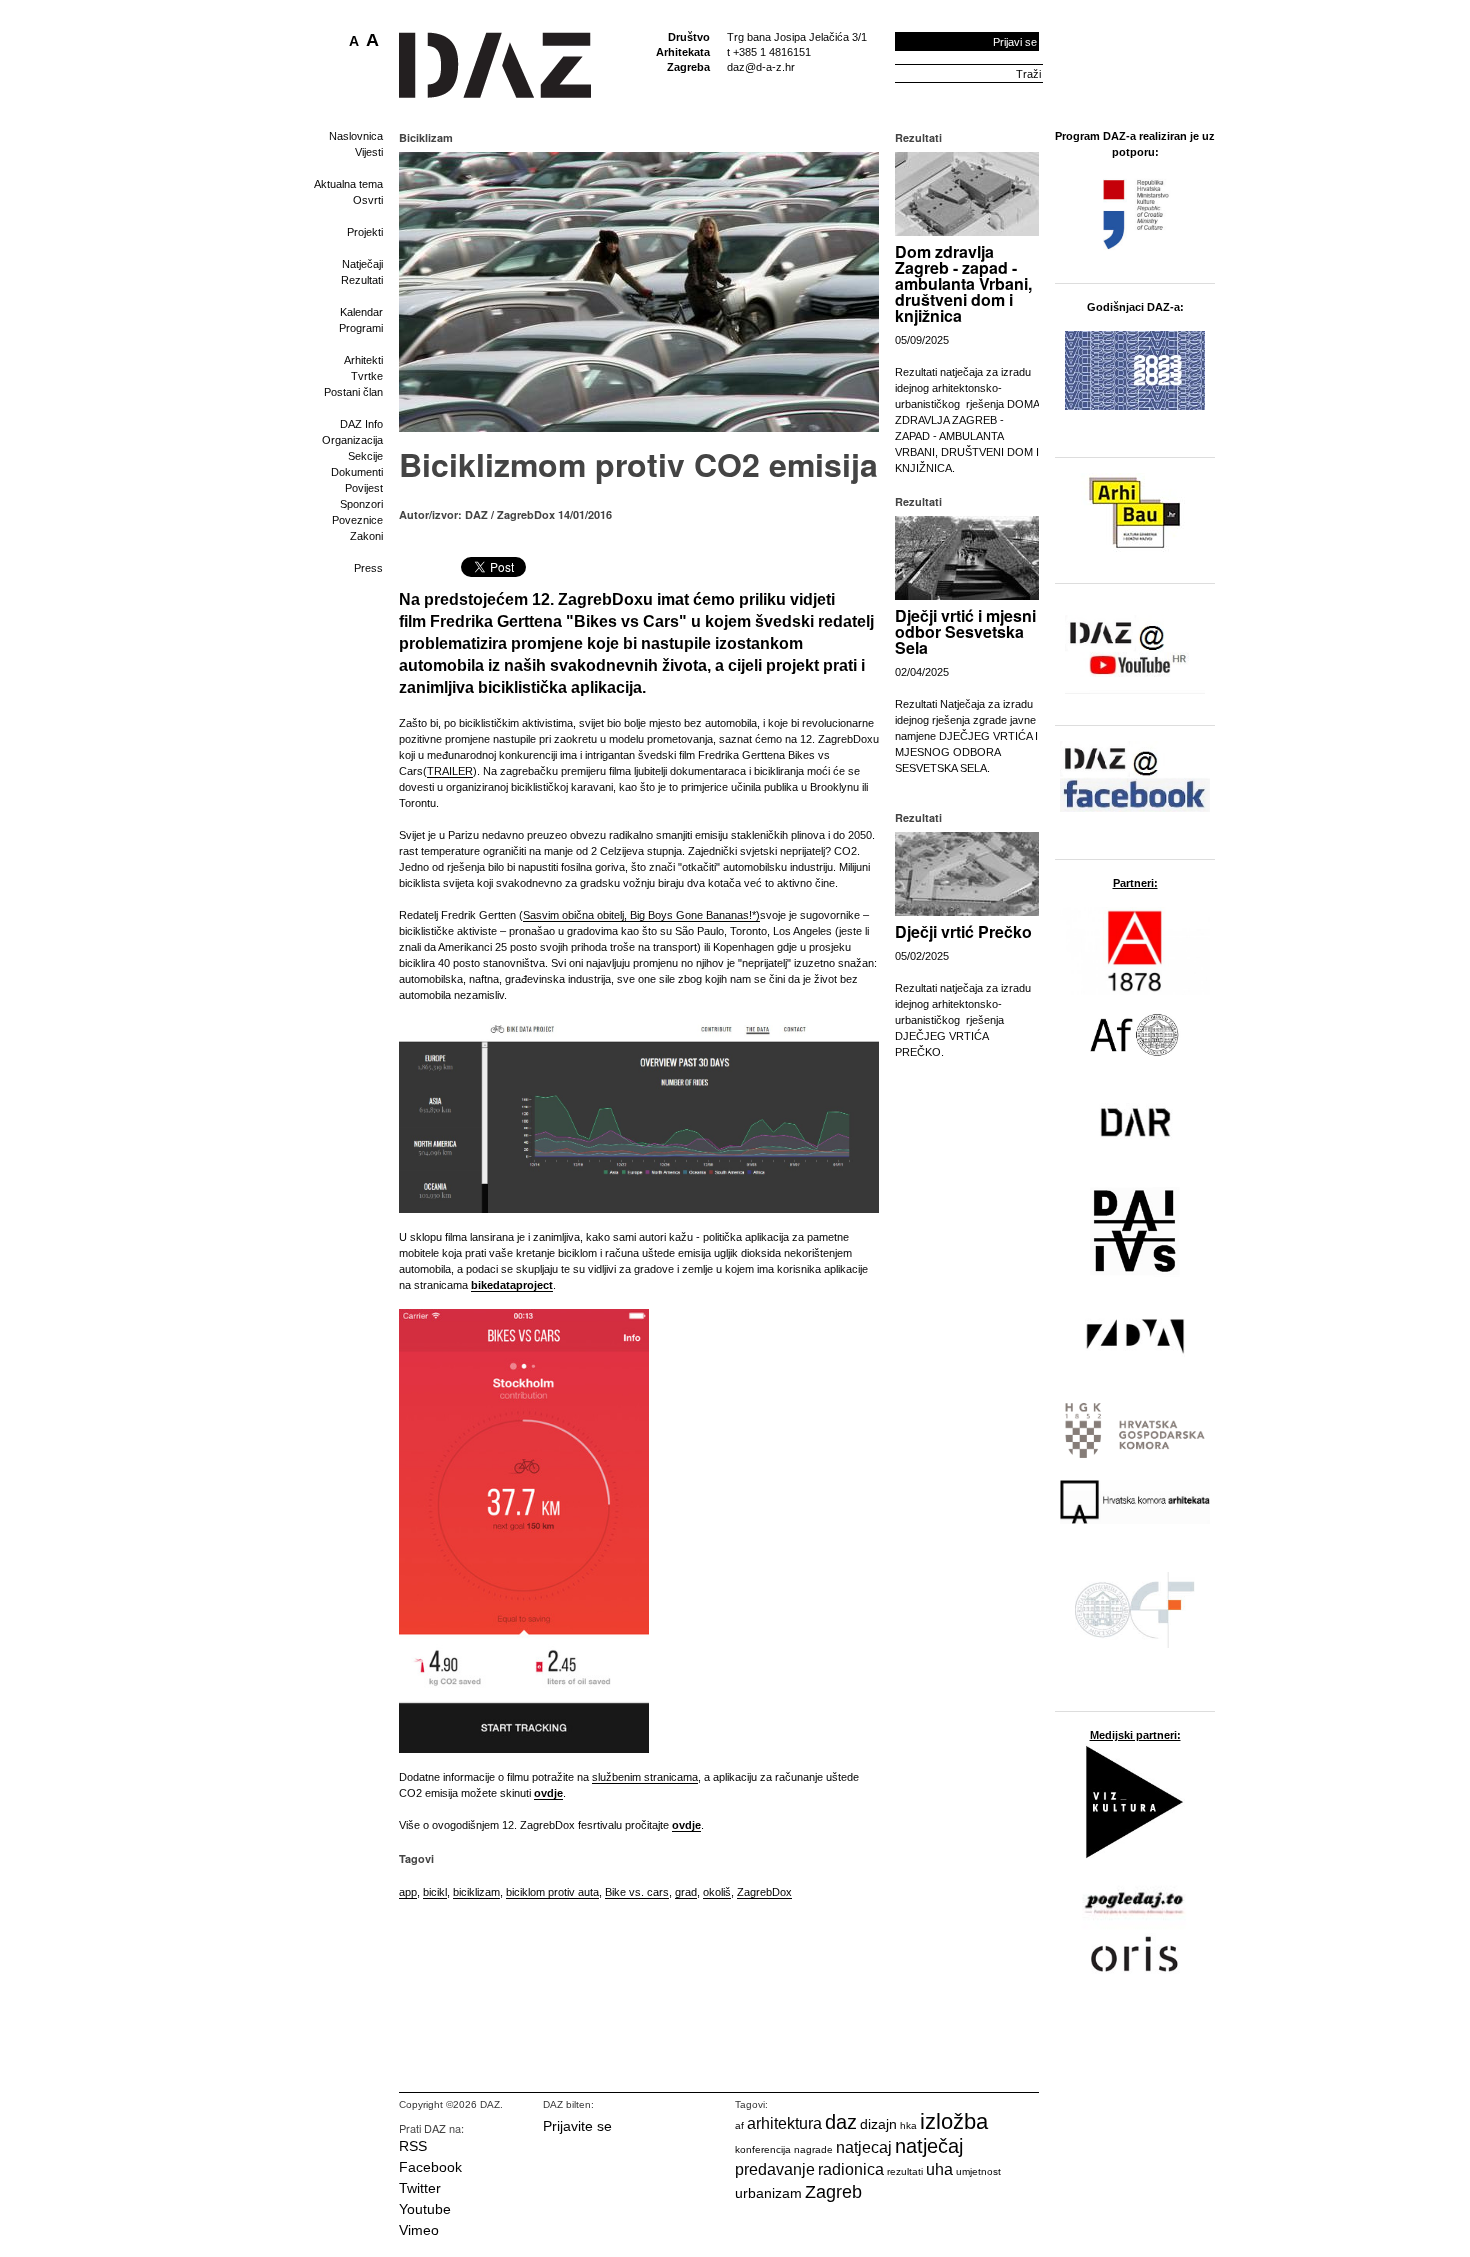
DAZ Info (361, 424)
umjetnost (978, 2171)
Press (368, 568)
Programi (361, 328)
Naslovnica (356, 136)
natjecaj (864, 2147)
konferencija (763, 2149)
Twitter (420, 2188)
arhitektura (784, 2123)
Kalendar (361, 312)
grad (686, 1892)
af (739, 2125)
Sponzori (361, 504)
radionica (851, 2169)
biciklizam (476, 1892)
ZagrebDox (764, 1892)
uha (939, 2169)
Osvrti (368, 200)
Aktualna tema (348, 184)
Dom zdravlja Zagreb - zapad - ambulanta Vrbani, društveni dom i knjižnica (963, 283)
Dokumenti (357, 472)
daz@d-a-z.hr (761, 67)
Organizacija (352, 440)
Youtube (425, 2209)
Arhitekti (363, 360)
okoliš (717, 1892)
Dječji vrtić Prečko (963, 931)
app (408, 1892)
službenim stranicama (645, 1777)
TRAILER (450, 771)
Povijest (364, 488)
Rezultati (362, 280)
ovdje (548, 1793)
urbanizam (768, 2193)
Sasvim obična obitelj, (576, 915)
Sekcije (365, 456)
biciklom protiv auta (552, 1892)
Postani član (353, 392)
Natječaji (362, 264)
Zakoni (366, 536)
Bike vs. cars (637, 1892)
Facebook (430, 2167)
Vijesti (369, 152)
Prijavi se (1015, 42)
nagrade (813, 2149)
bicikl (435, 1892)
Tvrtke (367, 376)
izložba (954, 2121)
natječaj (929, 2146)
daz (841, 2122)
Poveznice (357, 520)
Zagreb (833, 2192)
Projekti (365, 232)
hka (908, 2125)
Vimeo (419, 2230)
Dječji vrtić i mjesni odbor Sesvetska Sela (965, 631)
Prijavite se (577, 2126)
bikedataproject (512, 1285)
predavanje (775, 2169)
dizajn (878, 2124)
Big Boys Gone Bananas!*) (695, 915)
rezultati (905, 2171)
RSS (413, 2146)
